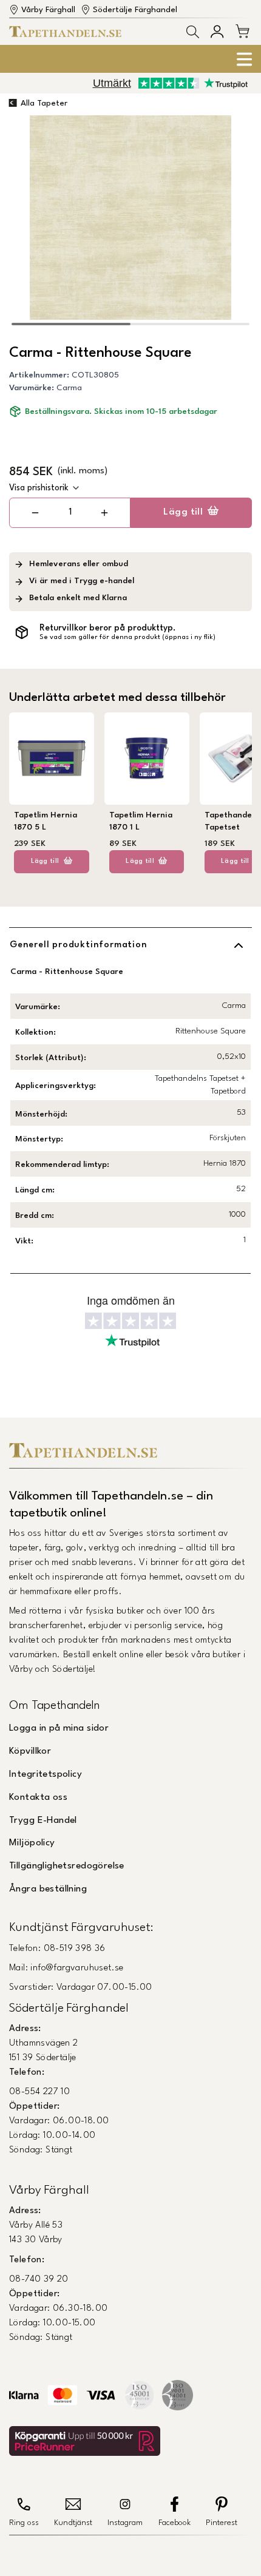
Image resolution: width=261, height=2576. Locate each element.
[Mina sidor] (217, 31)
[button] (193, 32)
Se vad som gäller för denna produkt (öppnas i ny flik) (127, 637)
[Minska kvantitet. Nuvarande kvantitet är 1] (36, 513)
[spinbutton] (70, 512)
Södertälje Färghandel (135, 10)
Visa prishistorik (39, 488)
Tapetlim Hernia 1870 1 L (141, 821)
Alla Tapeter (44, 103)
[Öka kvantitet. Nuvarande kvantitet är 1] (104, 513)
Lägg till (183, 512)
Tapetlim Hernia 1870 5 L (46, 821)
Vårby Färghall (48, 10)
